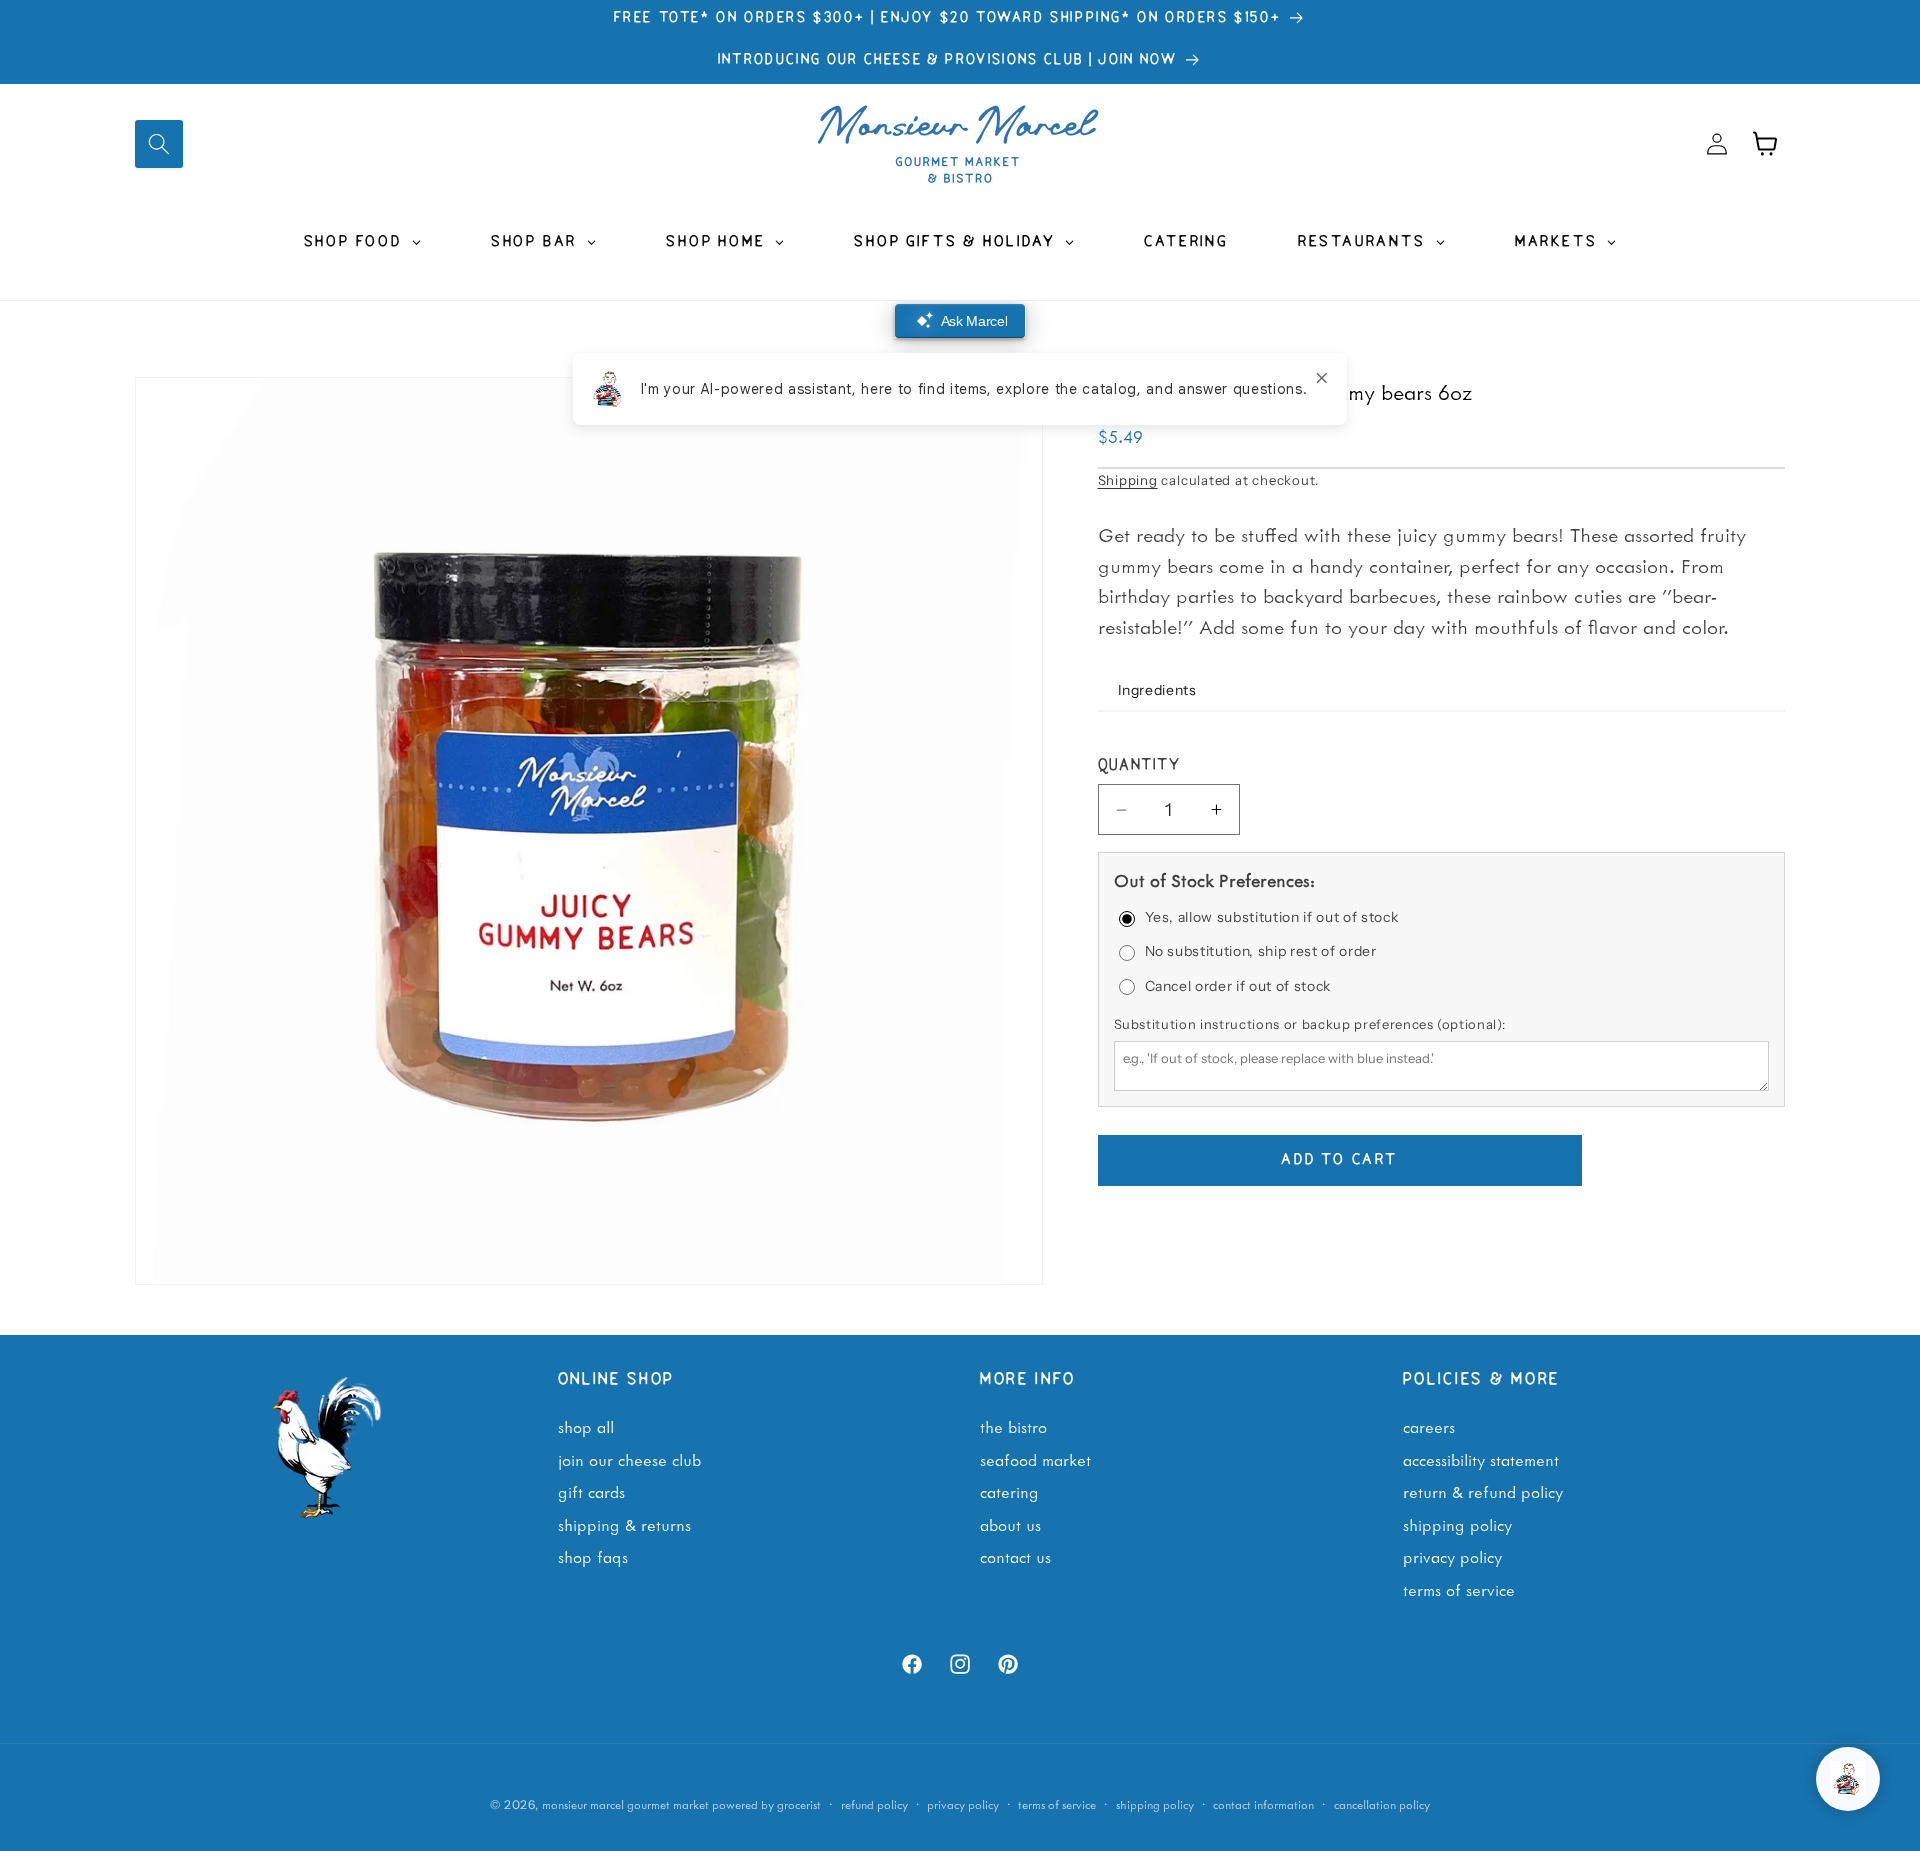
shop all (586, 1426)
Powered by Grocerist (766, 1803)
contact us (1015, 1557)
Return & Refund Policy (1483, 1492)
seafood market (1035, 1459)
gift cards (591, 1492)
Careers (1429, 1426)
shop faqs (593, 1557)
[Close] (1322, 378)
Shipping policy (1155, 1803)
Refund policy (874, 1803)
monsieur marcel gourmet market (625, 1803)
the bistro (1013, 1426)
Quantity (1139, 767)
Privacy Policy (1452, 1557)
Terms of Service (1459, 1589)
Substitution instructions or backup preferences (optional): (1310, 1024)
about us (1010, 1524)
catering (1009, 1492)
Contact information (1263, 1803)
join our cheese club (629, 1459)
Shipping (1128, 480)
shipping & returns (624, 1524)
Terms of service (1057, 1803)
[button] (159, 144)
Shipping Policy (1457, 1524)
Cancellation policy (1382, 1803)
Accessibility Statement (1481, 1459)
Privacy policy (963, 1803)
